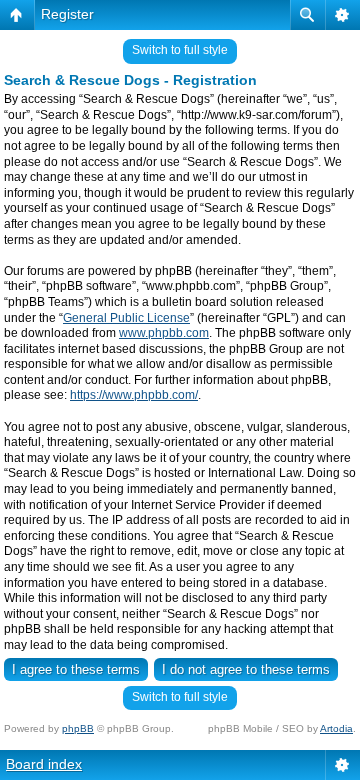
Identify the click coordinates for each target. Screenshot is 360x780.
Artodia (336, 728)
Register (67, 14)
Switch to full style (180, 50)
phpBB (78, 728)
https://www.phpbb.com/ (134, 395)
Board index (44, 764)
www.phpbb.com (164, 333)
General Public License (126, 318)
